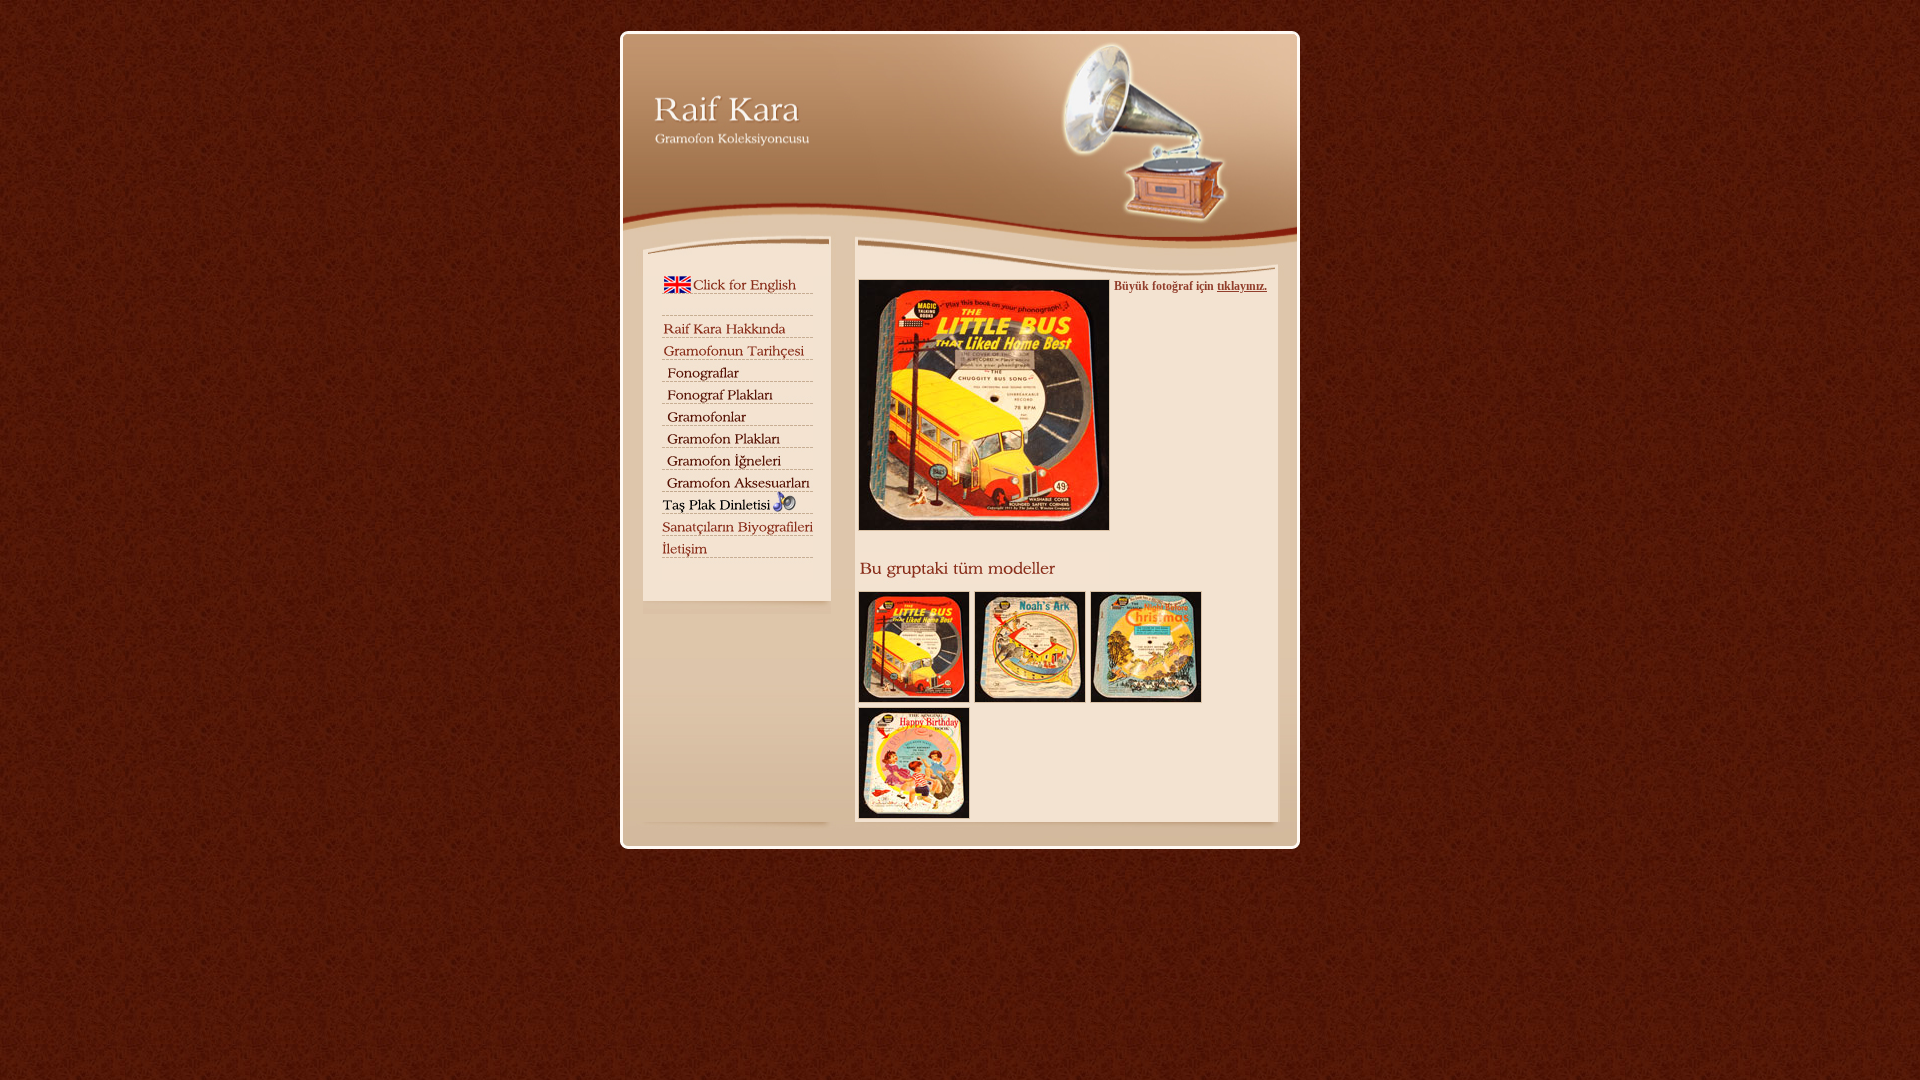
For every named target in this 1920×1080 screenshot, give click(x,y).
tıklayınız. (1242, 286)
